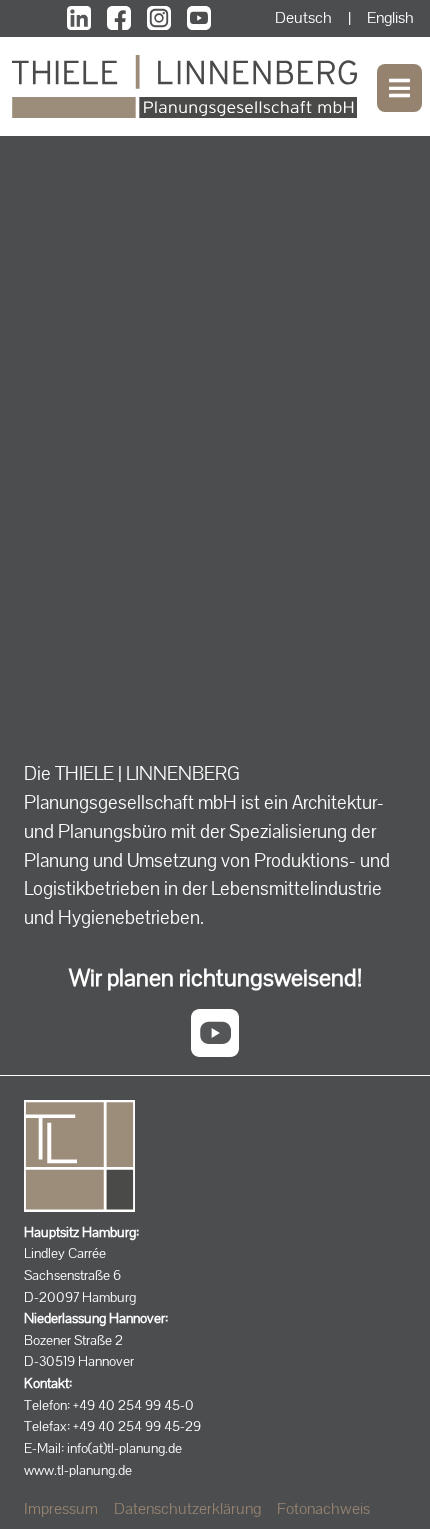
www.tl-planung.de (78, 1470)
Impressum (61, 1508)
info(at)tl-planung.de (124, 1448)
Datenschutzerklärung (187, 1508)
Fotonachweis (323, 1508)
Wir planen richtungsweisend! (215, 977)
